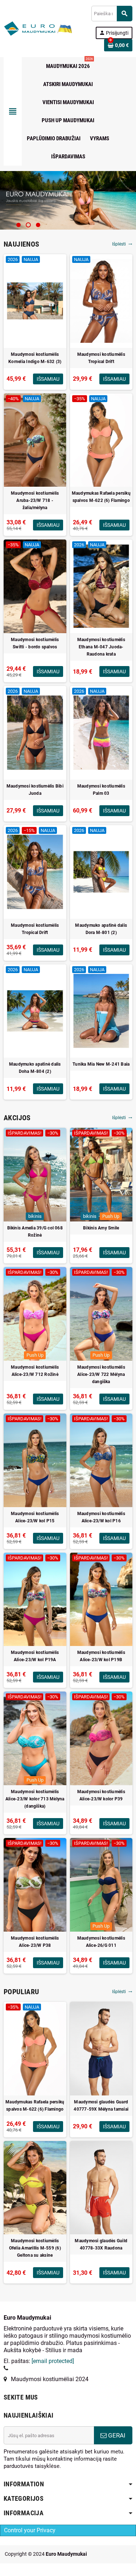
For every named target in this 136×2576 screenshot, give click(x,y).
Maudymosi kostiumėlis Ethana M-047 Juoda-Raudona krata (101, 647)
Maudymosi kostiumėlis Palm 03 (101, 790)
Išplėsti (122, 244)
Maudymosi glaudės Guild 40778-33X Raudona (101, 2244)
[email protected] (53, 2361)
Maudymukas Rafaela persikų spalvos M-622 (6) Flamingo (101, 497)
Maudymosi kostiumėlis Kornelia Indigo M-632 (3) (35, 358)
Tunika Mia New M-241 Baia (101, 1064)
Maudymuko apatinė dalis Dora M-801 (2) (101, 929)
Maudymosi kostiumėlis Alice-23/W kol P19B (101, 1656)
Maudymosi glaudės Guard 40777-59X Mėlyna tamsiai (101, 2106)
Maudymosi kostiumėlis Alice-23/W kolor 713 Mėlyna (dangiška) (35, 1799)
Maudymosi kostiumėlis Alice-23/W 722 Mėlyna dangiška (101, 1374)
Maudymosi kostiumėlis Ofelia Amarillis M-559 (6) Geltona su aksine (35, 2248)
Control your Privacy (30, 2530)
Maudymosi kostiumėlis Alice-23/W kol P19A (35, 1656)
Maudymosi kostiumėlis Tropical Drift (101, 358)
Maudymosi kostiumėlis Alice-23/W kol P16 (101, 1517)
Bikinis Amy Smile (101, 1228)
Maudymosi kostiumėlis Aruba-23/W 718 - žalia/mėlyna (35, 500)
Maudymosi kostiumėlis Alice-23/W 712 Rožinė (35, 1371)
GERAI (116, 2435)
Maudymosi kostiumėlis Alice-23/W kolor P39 (101, 1795)
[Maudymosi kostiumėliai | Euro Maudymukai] (29, 28)
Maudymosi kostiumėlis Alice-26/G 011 (101, 1942)
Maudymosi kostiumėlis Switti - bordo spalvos (35, 643)
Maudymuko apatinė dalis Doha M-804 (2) (35, 1068)
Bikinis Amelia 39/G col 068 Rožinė (35, 1232)
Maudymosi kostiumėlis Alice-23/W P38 (35, 1942)
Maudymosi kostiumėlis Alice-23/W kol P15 (35, 1517)
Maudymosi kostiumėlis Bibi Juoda (35, 790)
